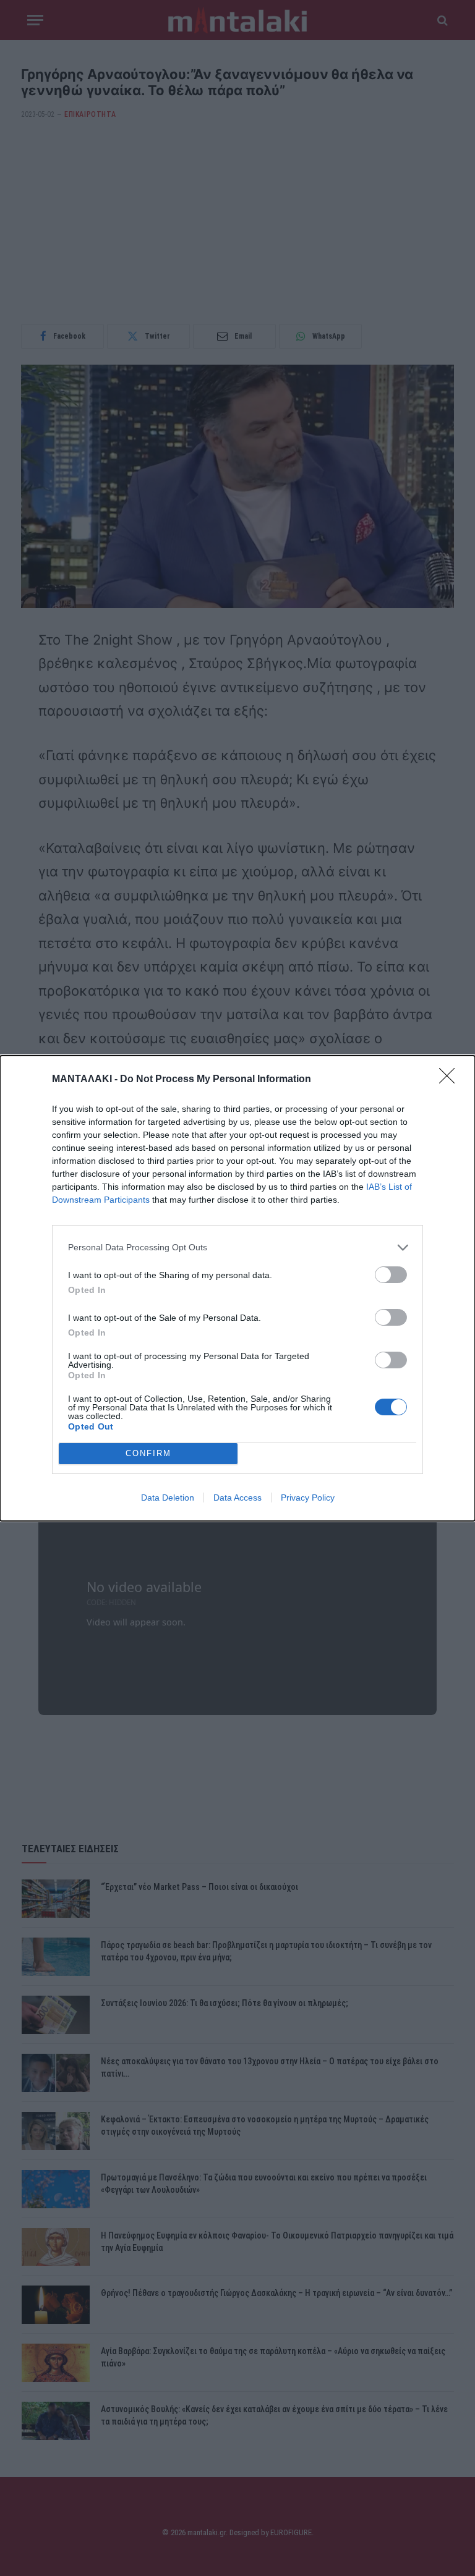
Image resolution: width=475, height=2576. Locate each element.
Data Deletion (168, 1498)
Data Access (237, 1498)
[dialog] (237, 1288)
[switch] (391, 1275)
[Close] (451, 1080)
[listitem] (237, 1248)
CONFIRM (148, 1453)
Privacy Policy (308, 1498)
